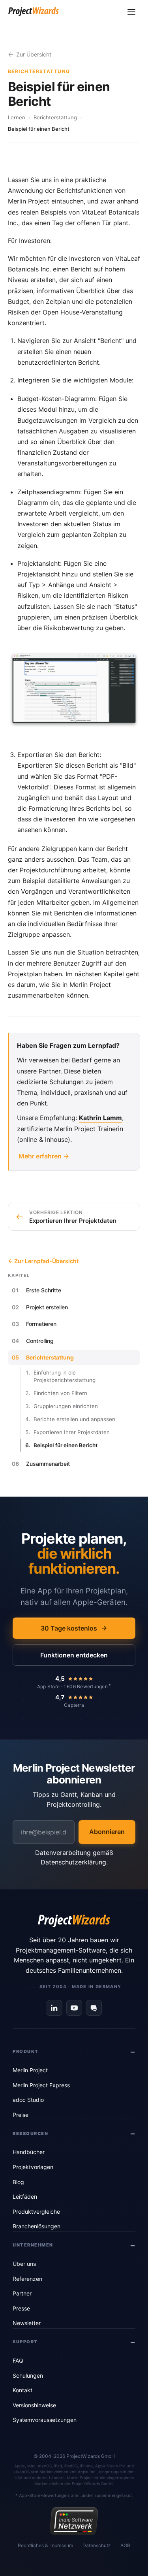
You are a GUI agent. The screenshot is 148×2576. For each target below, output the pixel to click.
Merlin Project (30, 2070)
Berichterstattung (55, 117)
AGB (125, 2545)
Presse (21, 2308)
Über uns (24, 2264)
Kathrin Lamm (100, 1118)
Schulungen (28, 2375)
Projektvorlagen (33, 2167)
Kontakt (22, 2390)
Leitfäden (25, 2197)
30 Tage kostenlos (69, 1628)
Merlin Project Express (41, 2085)
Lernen (17, 117)
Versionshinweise (34, 2405)
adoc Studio (28, 2100)
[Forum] (94, 2008)
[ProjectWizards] (74, 1921)
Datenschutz (97, 2545)
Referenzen (27, 2279)
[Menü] (131, 12)
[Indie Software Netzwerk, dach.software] (74, 2521)
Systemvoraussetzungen (45, 2420)
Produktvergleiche (36, 2212)
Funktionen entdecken (74, 1655)
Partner (22, 2293)
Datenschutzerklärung (73, 1862)
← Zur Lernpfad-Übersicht (43, 1261)
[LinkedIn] (54, 2008)
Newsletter (27, 2323)
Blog (18, 2182)
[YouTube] (74, 2008)
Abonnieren (107, 1832)
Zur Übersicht (34, 54)
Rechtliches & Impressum (45, 2545)
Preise (21, 2115)
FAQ (18, 2360)
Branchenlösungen (37, 2226)
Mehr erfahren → (44, 1156)
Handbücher (29, 2152)
